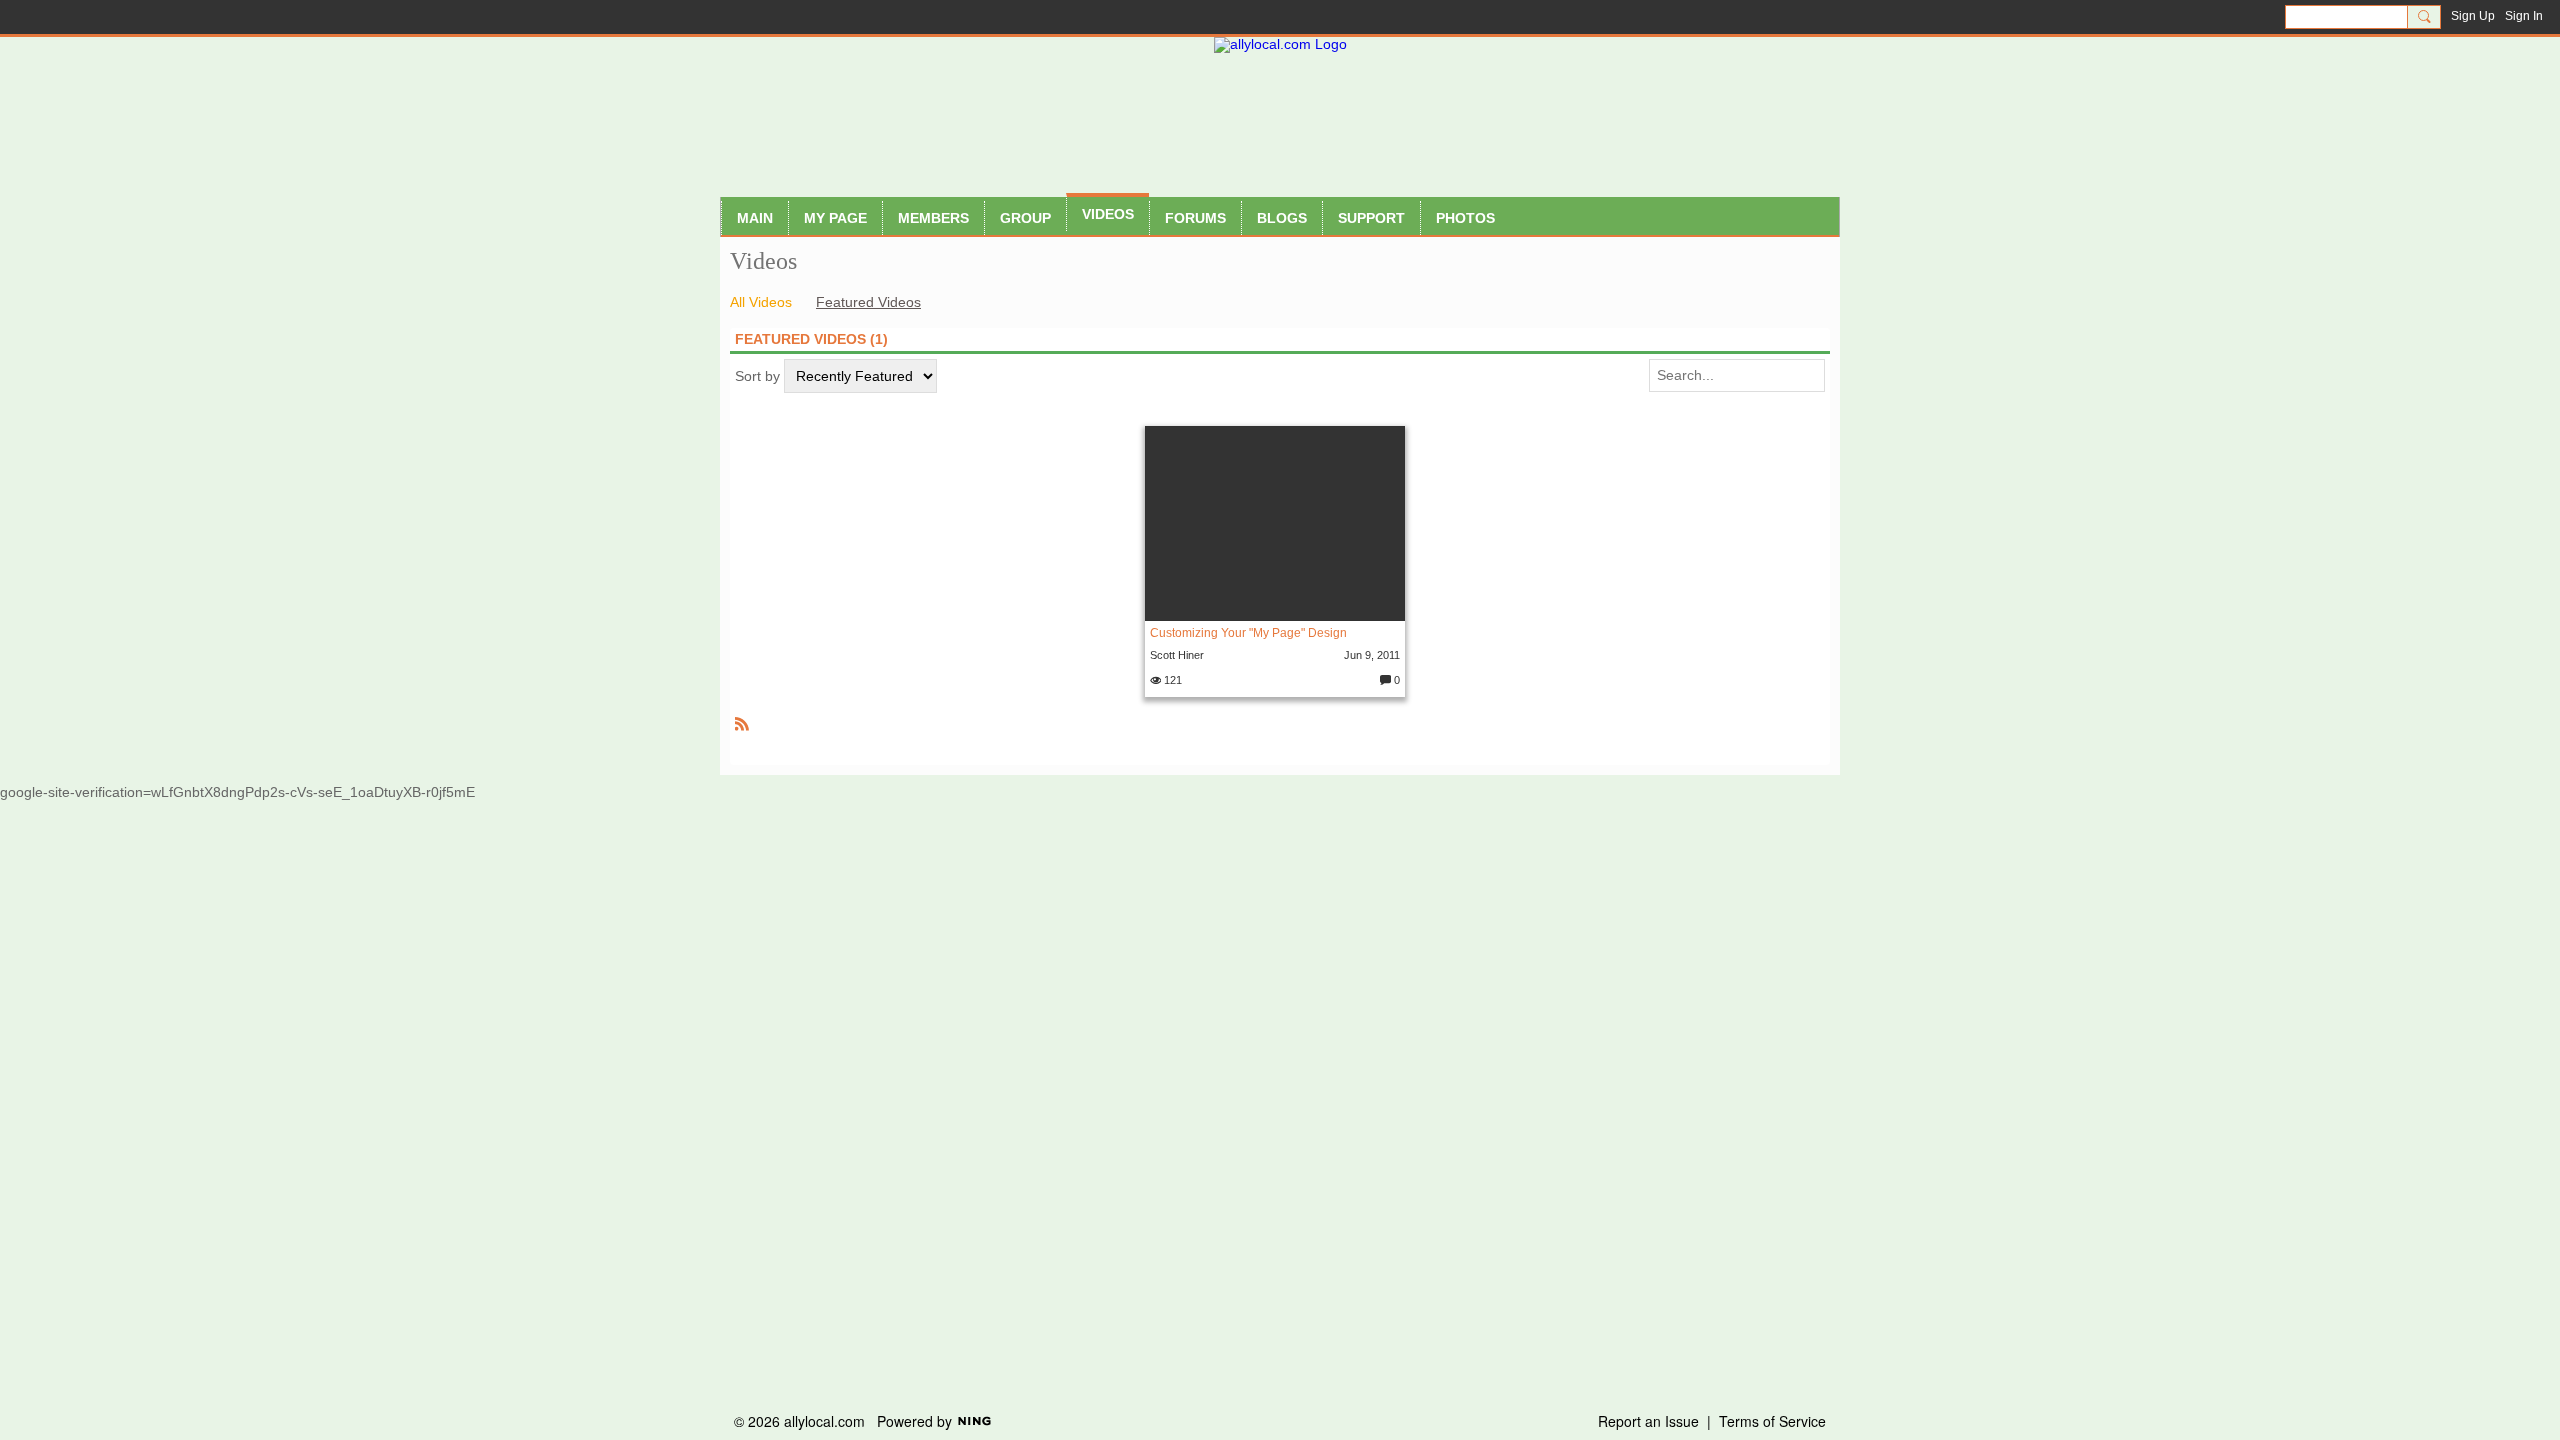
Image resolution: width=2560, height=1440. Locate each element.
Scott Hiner (1177, 655)
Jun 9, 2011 (1372, 655)
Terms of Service (1772, 1421)
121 (1171, 680)
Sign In (2524, 16)
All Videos (761, 302)
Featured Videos (868, 302)
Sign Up (2473, 16)
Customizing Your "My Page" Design (1248, 633)
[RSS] (742, 723)
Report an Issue (1648, 1421)
